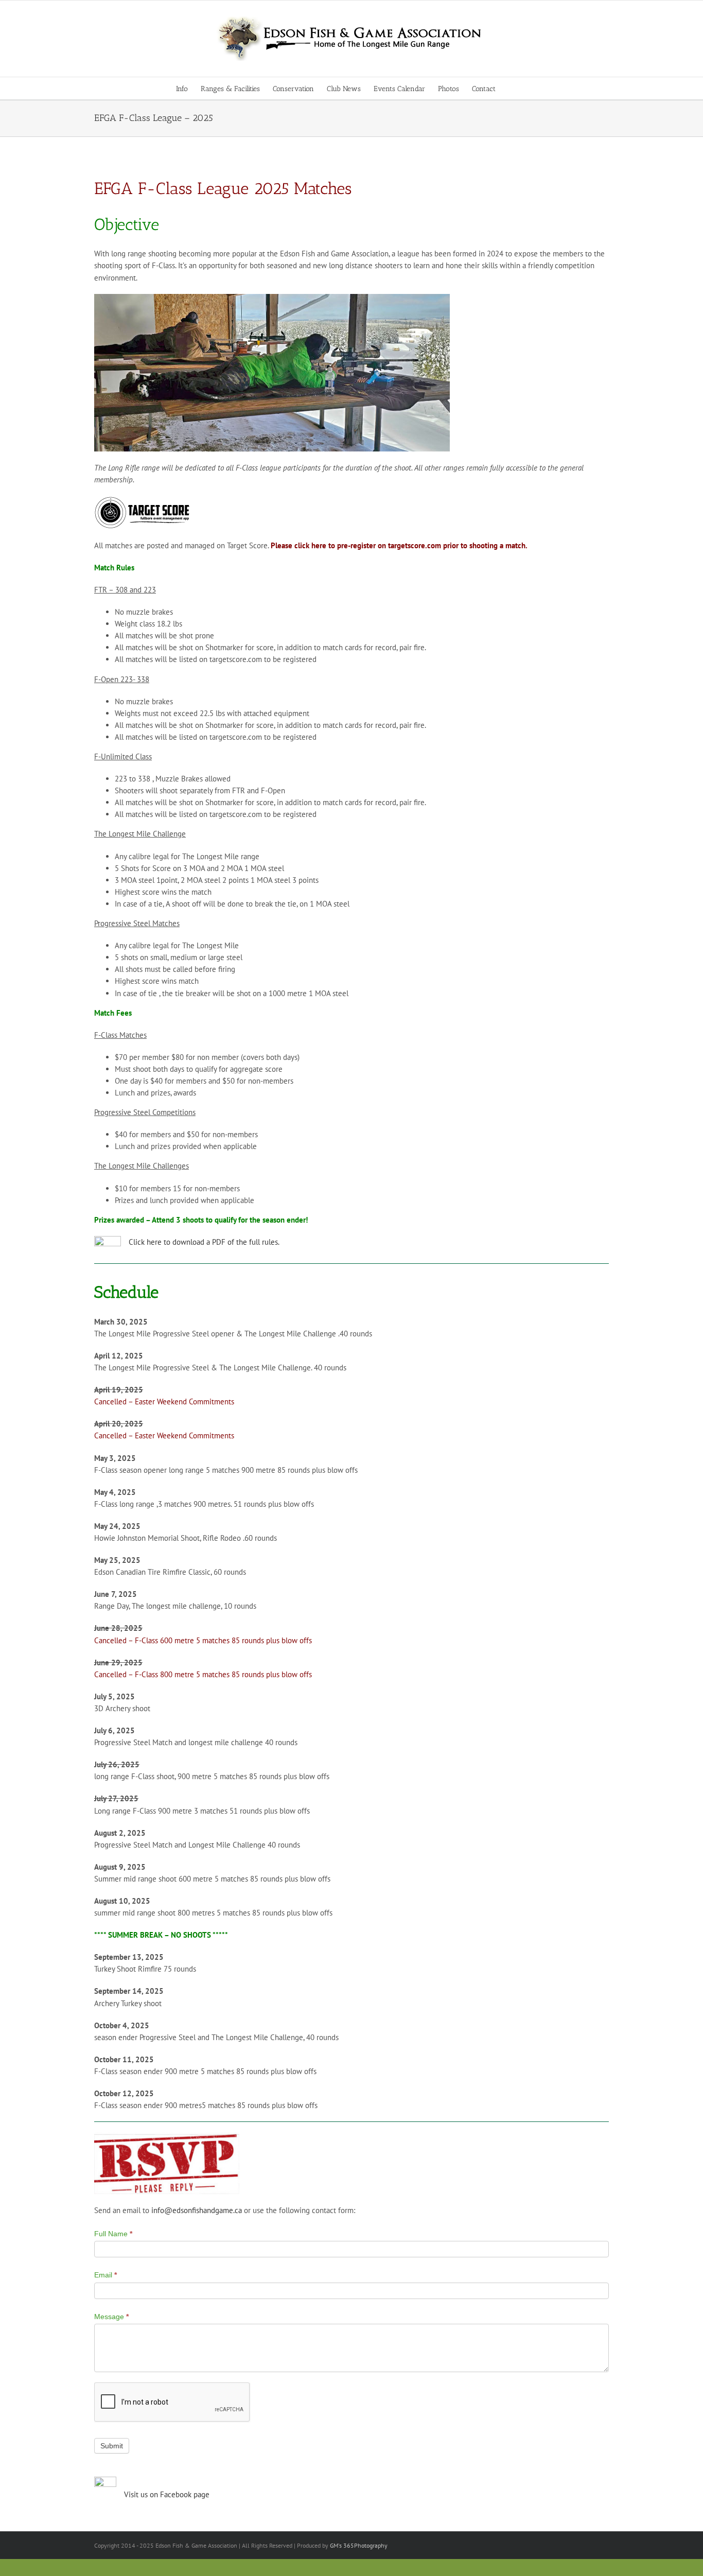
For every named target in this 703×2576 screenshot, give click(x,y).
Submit (112, 2446)
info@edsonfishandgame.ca (197, 2210)
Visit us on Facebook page (167, 2494)
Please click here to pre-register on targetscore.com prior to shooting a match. (399, 545)
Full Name (113, 2234)
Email (106, 2275)
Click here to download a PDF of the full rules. (204, 1242)
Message (111, 2317)
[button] (511, 88)
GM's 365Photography (359, 2545)
